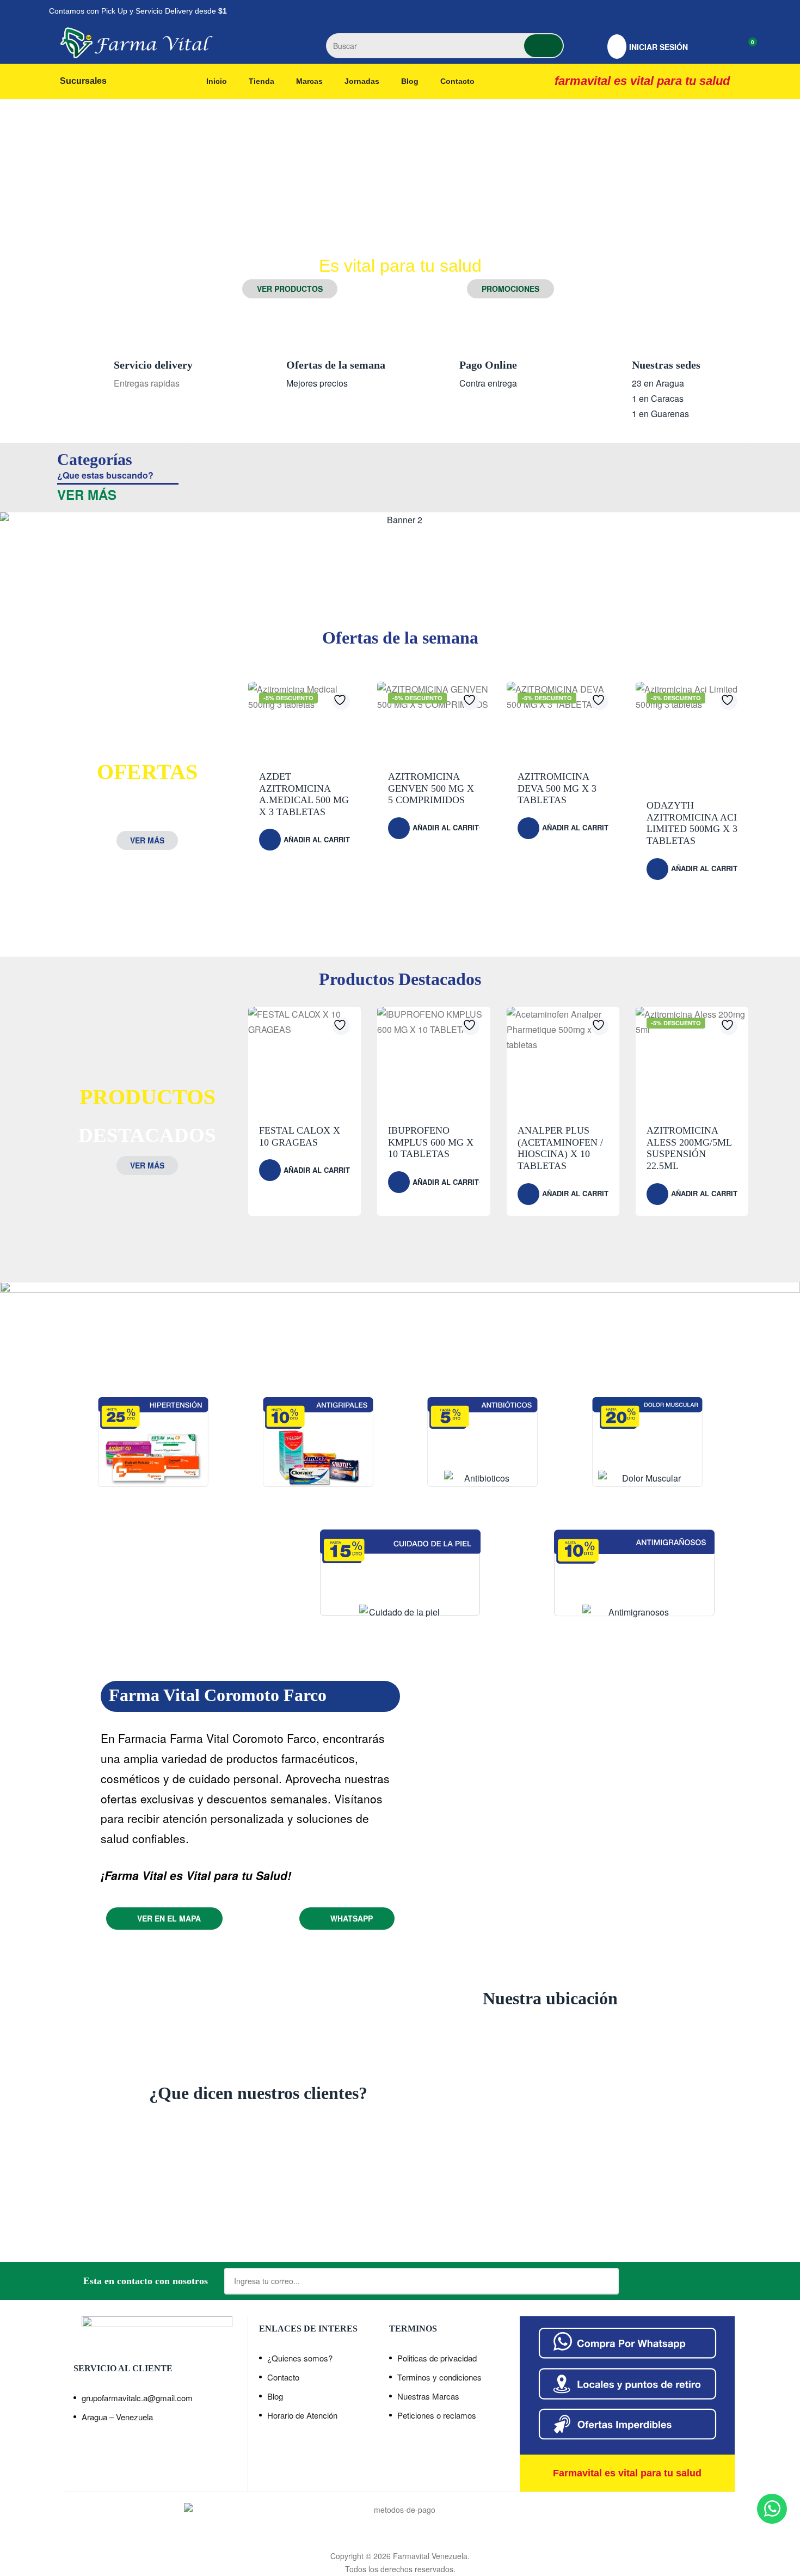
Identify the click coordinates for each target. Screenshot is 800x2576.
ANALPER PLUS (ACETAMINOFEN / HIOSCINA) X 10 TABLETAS (560, 1148)
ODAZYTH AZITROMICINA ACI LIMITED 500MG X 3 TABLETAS (692, 823)
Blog (275, 2396)
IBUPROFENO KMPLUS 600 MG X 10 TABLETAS (431, 1142)
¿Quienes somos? (300, 2358)
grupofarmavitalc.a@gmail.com (137, 2398)
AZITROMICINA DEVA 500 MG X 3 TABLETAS (557, 788)
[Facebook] (686, 11)
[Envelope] (740, 11)
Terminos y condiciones (439, 2377)
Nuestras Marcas (428, 2396)
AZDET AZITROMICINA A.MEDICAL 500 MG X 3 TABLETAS (304, 794)
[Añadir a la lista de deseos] (341, 701)
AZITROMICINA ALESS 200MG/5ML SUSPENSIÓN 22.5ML (689, 1148)
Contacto (283, 2377)
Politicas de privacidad (437, 2358)
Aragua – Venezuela (117, 2417)
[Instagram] (713, 11)
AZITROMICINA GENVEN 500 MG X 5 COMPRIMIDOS (431, 788)
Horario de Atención (302, 2415)
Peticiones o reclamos (437, 2415)
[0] (744, 47)
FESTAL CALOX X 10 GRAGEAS (300, 1136)
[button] (290, 289)
